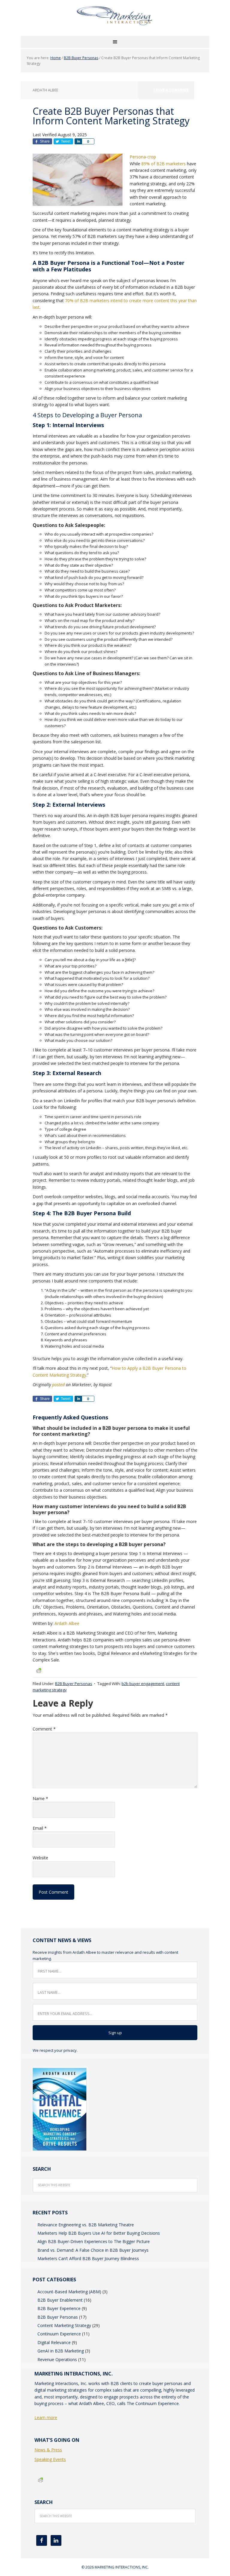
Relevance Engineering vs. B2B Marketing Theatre (86, 2225)
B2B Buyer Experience (59, 2308)
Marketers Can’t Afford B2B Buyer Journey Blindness (88, 2258)
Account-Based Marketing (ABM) (69, 2292)
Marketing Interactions (115, 21)
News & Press (48, 2450)
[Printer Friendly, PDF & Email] (39, 1670)
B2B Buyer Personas (74, 1684)
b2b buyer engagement (143, 1684)
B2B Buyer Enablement (60, 2300)
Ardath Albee (67, 1623)
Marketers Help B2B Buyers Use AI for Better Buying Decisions (99, 2233)
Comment (44, 1729)
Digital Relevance (54, 2342)
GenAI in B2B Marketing (61, 2351)
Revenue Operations (57, 2359)
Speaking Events (50, 2459)
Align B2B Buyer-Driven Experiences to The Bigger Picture (94, 2241)
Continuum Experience (59, 2334)
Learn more (46, 2417)
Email (40, 1828)
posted (58, 1385)
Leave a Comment (171, 90)
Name (40, 1798)
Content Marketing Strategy (64, 2325)
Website (40, 1858)
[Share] (78, 141)
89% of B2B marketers (164, 164)
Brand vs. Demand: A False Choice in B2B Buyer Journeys (93, 2250)
